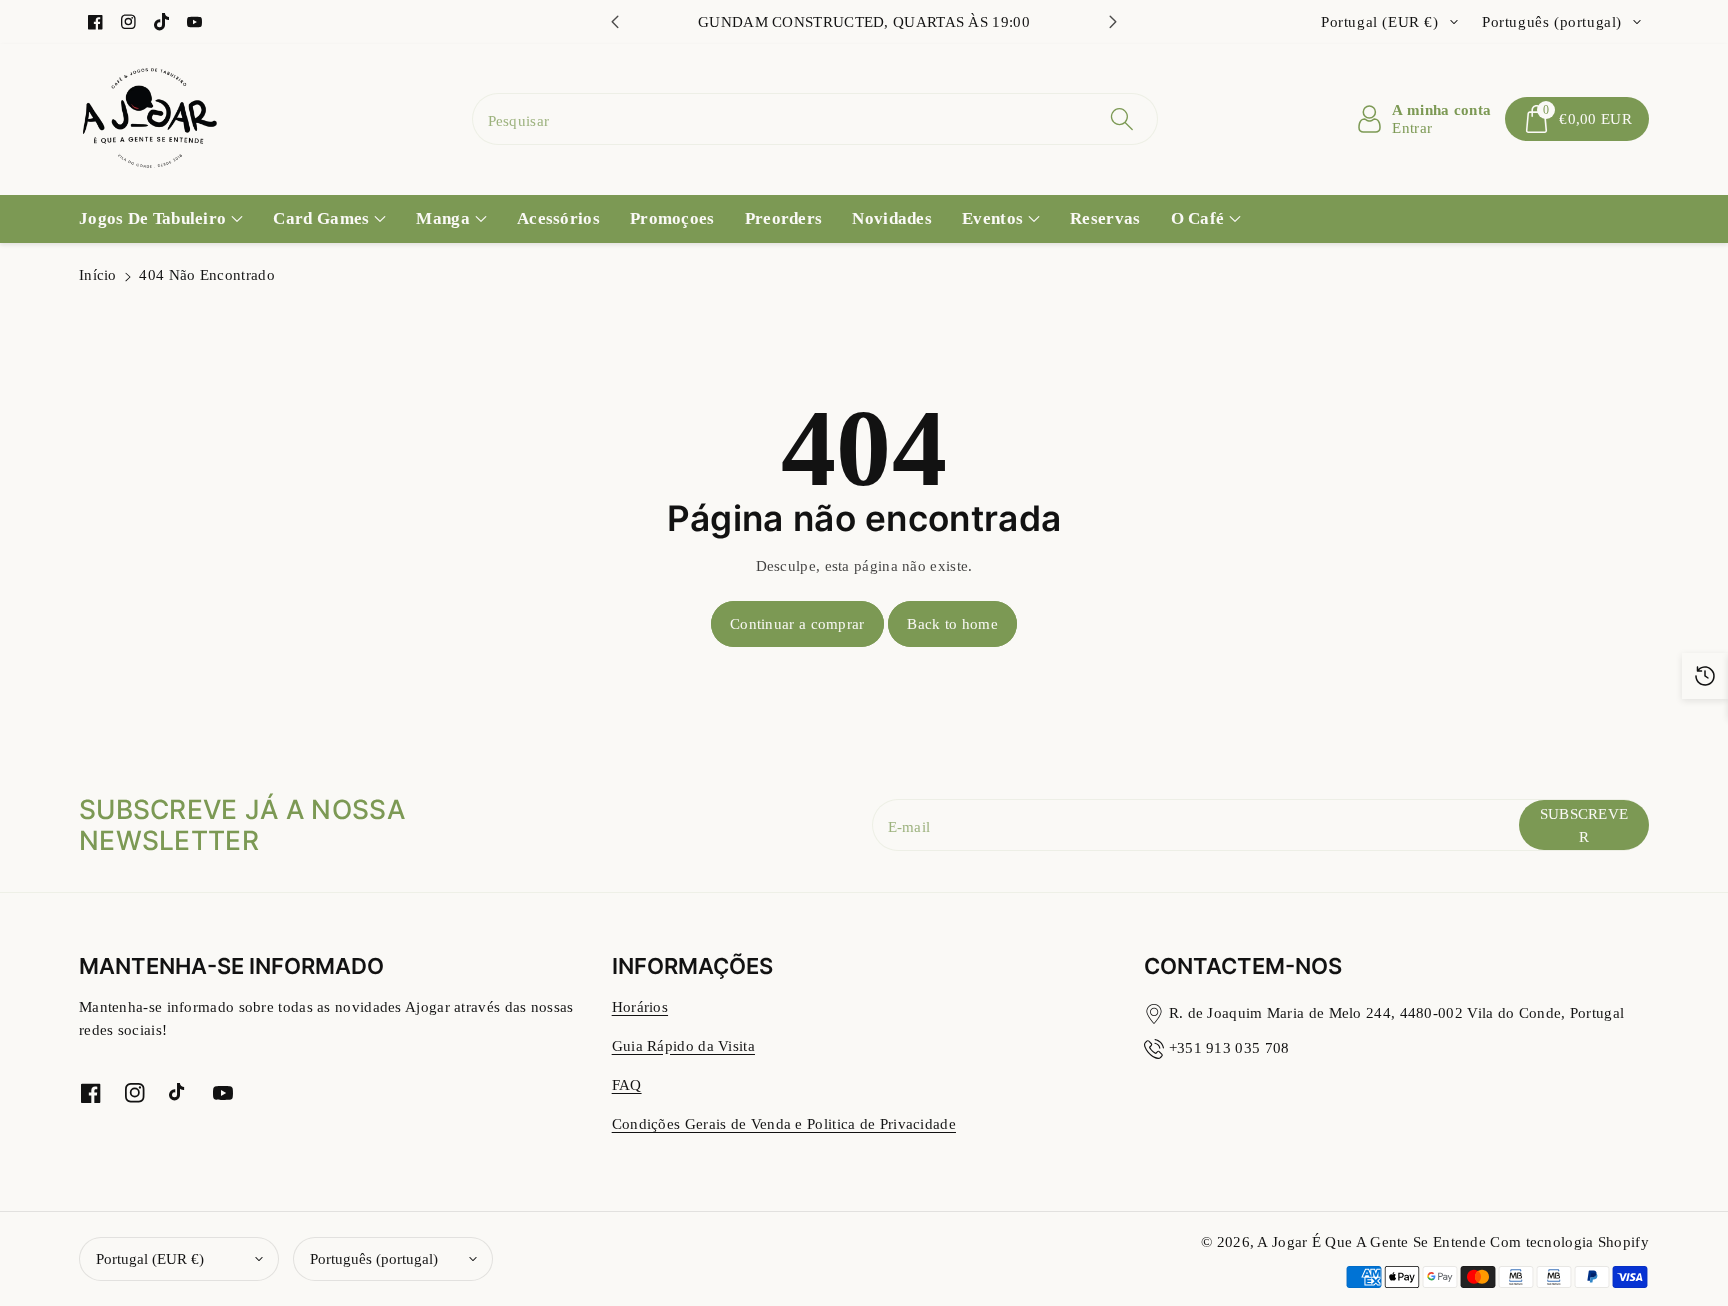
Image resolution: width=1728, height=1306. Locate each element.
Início (98, 274)
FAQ (627, 1084)
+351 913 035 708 (1229, 1047)
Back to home (952, 623)
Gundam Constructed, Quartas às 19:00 (864, 21)
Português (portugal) (374, 1258)
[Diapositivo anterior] (615, 22)
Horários (640, 1006)
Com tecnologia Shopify (1569, 1241)
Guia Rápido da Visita (683, 1045)
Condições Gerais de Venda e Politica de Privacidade (784, 1123)
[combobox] (815, 119)
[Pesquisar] (1122, 119)
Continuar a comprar (797, 623)
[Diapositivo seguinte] (1113, 22)
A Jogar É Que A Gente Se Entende (1373, 1241)
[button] (1577, 119)
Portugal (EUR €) (150, 1258)
